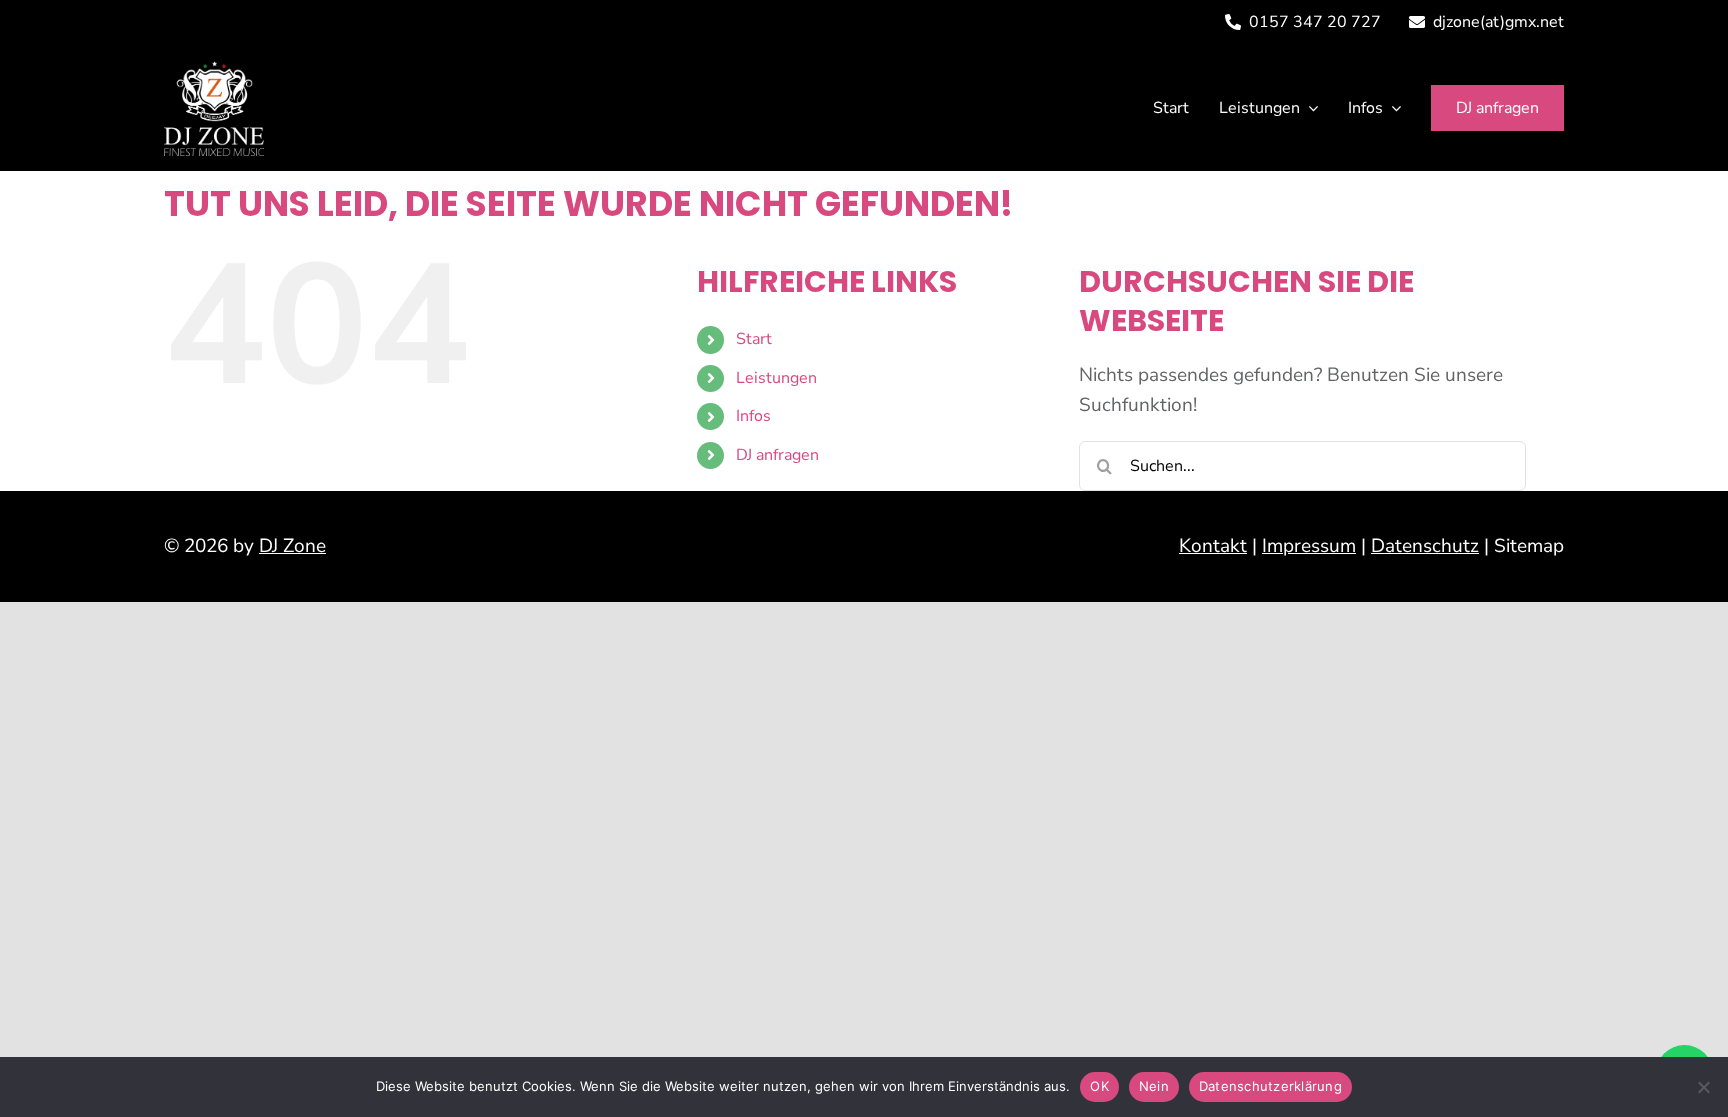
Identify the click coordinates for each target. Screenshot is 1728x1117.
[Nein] (1703, 1087)
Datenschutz (1425, 546)
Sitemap (1529, 546)
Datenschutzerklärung (1270, 1086)
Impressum (1309, 546)
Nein (1154, 1086)
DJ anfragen (777, 455)
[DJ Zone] (214, 70)
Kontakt (1213, 546)
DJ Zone (292, 546)
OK (1099, 1086)
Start (754, 339)
